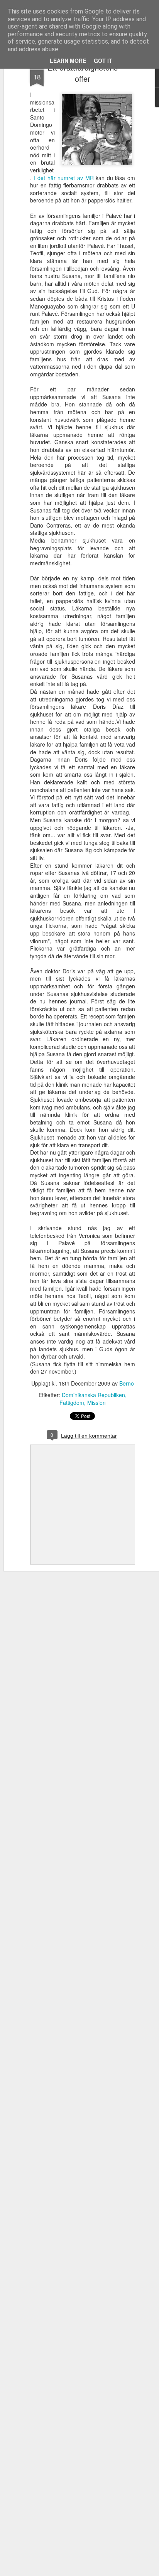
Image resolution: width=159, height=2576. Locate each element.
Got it (103, 61)
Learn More (68, 61)
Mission (96, 1403)
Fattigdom (72, 1403)
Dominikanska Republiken (93, 1395)
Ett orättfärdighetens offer (83, 73)
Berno (127, 1383)
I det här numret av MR (64, 178)
